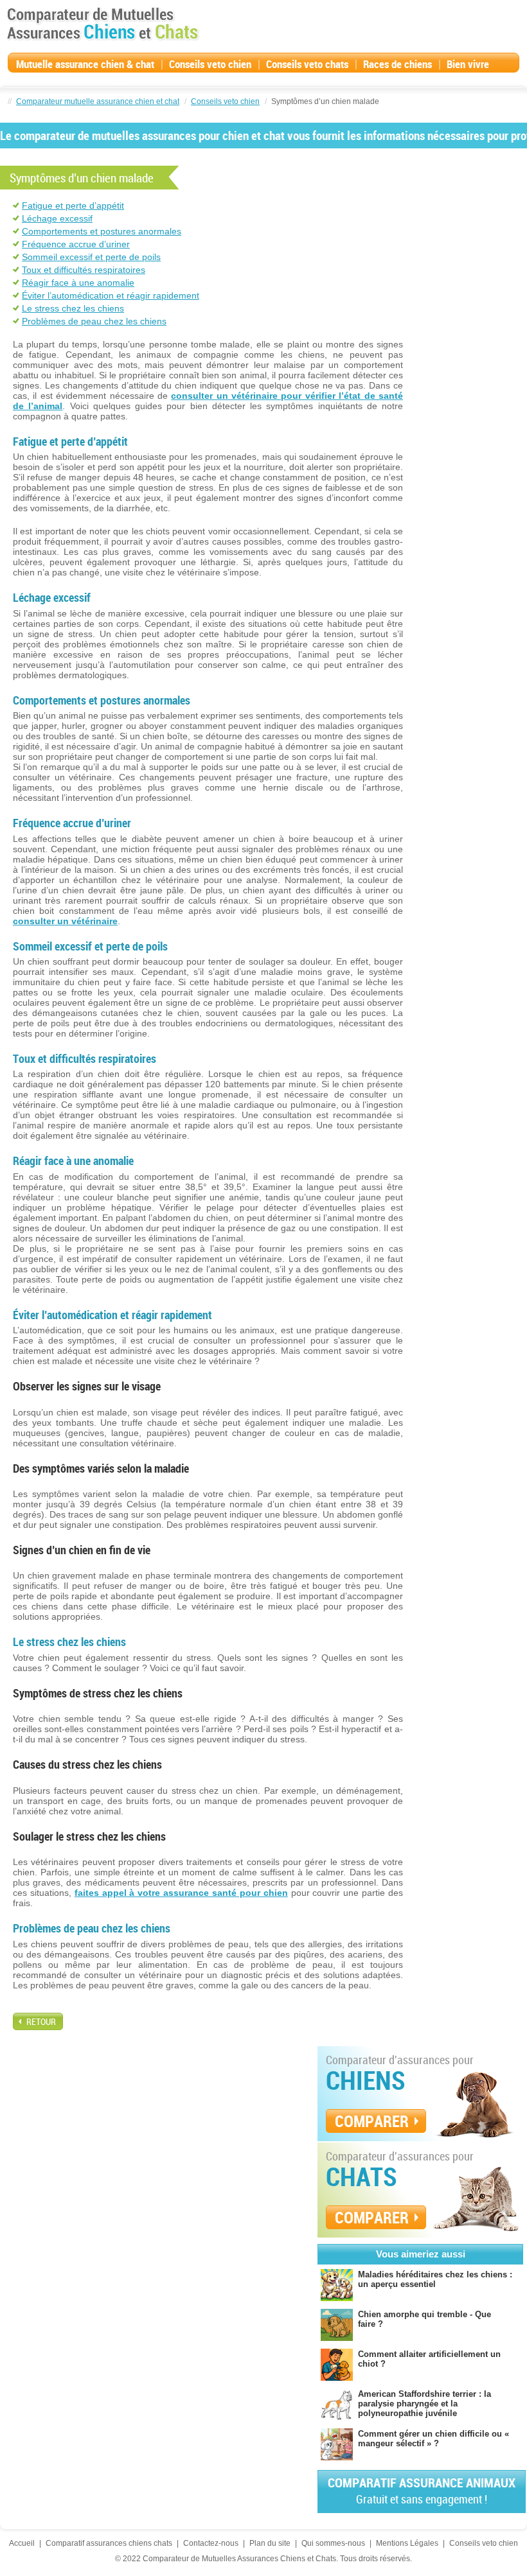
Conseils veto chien (210, 64)
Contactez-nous (211, 2543)
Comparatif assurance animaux (422, 2490)
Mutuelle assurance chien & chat (85, 64)
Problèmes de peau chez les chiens (94, 321)
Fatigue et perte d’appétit (73, 206)
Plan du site (270, 2543)
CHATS (362, 2177)
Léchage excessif (57, 218)
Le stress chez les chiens (73, 308)
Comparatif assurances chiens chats (109, 2543)
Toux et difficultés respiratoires (84, 270)
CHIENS (366, 2080)
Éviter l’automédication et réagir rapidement (111, 295)
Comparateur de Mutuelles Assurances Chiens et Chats (103, 24)
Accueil (22, 2543)
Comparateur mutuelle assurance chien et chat (98, 101)
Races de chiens (397, 64)
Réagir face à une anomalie (78, 283)
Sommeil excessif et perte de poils (91, 257)
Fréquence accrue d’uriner (76, 244)
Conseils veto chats (307, 64)
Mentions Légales (407, 2543)
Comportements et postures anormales (102, 231)
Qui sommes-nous (333, 2543)
